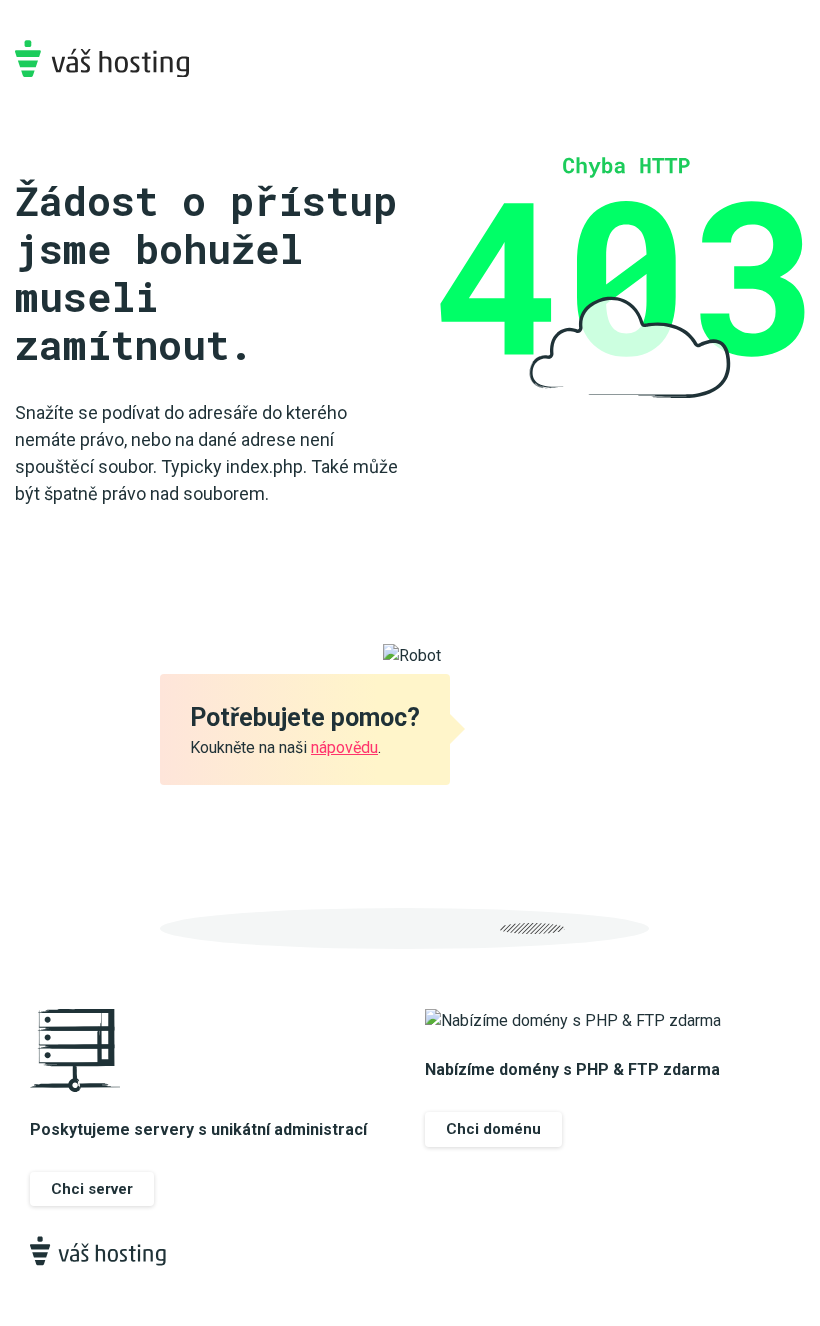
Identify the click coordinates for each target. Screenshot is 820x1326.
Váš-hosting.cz (102, 58)
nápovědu (344, 747)
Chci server (92, 1189)
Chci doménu (493, 1129)
